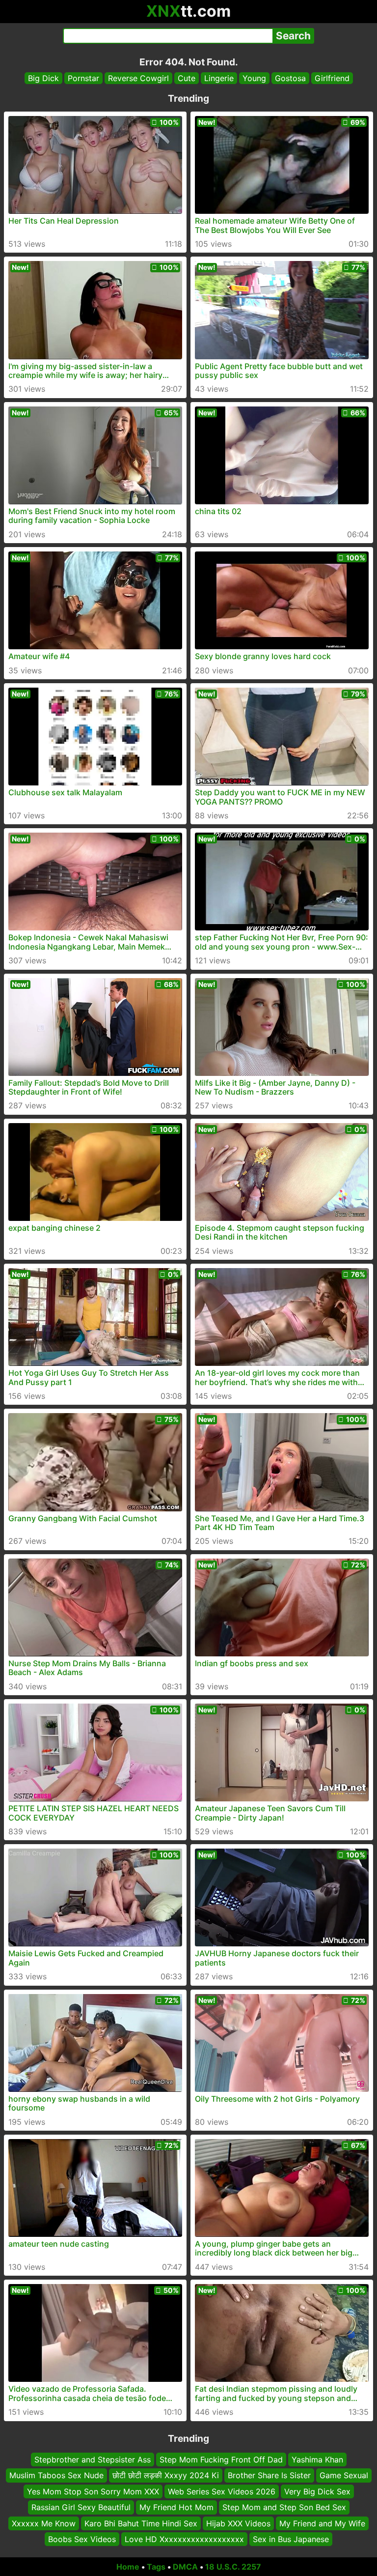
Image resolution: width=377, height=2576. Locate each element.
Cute (187, 78)
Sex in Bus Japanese (291, 2539)
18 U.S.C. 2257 (233, 2567)
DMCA (185, 2567)
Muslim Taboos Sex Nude (56, 2475)
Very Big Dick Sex (317, 2491)
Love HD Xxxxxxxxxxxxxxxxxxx (184, 2539)
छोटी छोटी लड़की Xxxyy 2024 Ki (166, 2475)
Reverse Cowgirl (138, 78)
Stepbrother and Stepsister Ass (93, 2460)
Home (128, 2567)
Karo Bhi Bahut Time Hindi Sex (141, 2523)
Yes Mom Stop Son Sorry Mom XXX (93, 2491)
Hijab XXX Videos (238, 2523)
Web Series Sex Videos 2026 (222, 2491)
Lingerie (219, 78)
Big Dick (43, 78)
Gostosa (290, 78)
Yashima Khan (317, 2460)
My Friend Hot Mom (176, 2507)
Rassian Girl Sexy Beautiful (81, 2507)
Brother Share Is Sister (269, 2475)
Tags (156, 2567)
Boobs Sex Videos (82, 2539)
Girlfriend (332, 78)
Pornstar (83, 78)
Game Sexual (344, 2475)
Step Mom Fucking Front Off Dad (221, 2460)
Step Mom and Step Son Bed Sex (284, 2507)
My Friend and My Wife (322, 2523)
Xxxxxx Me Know (44, 2523)
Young (254, 78)
